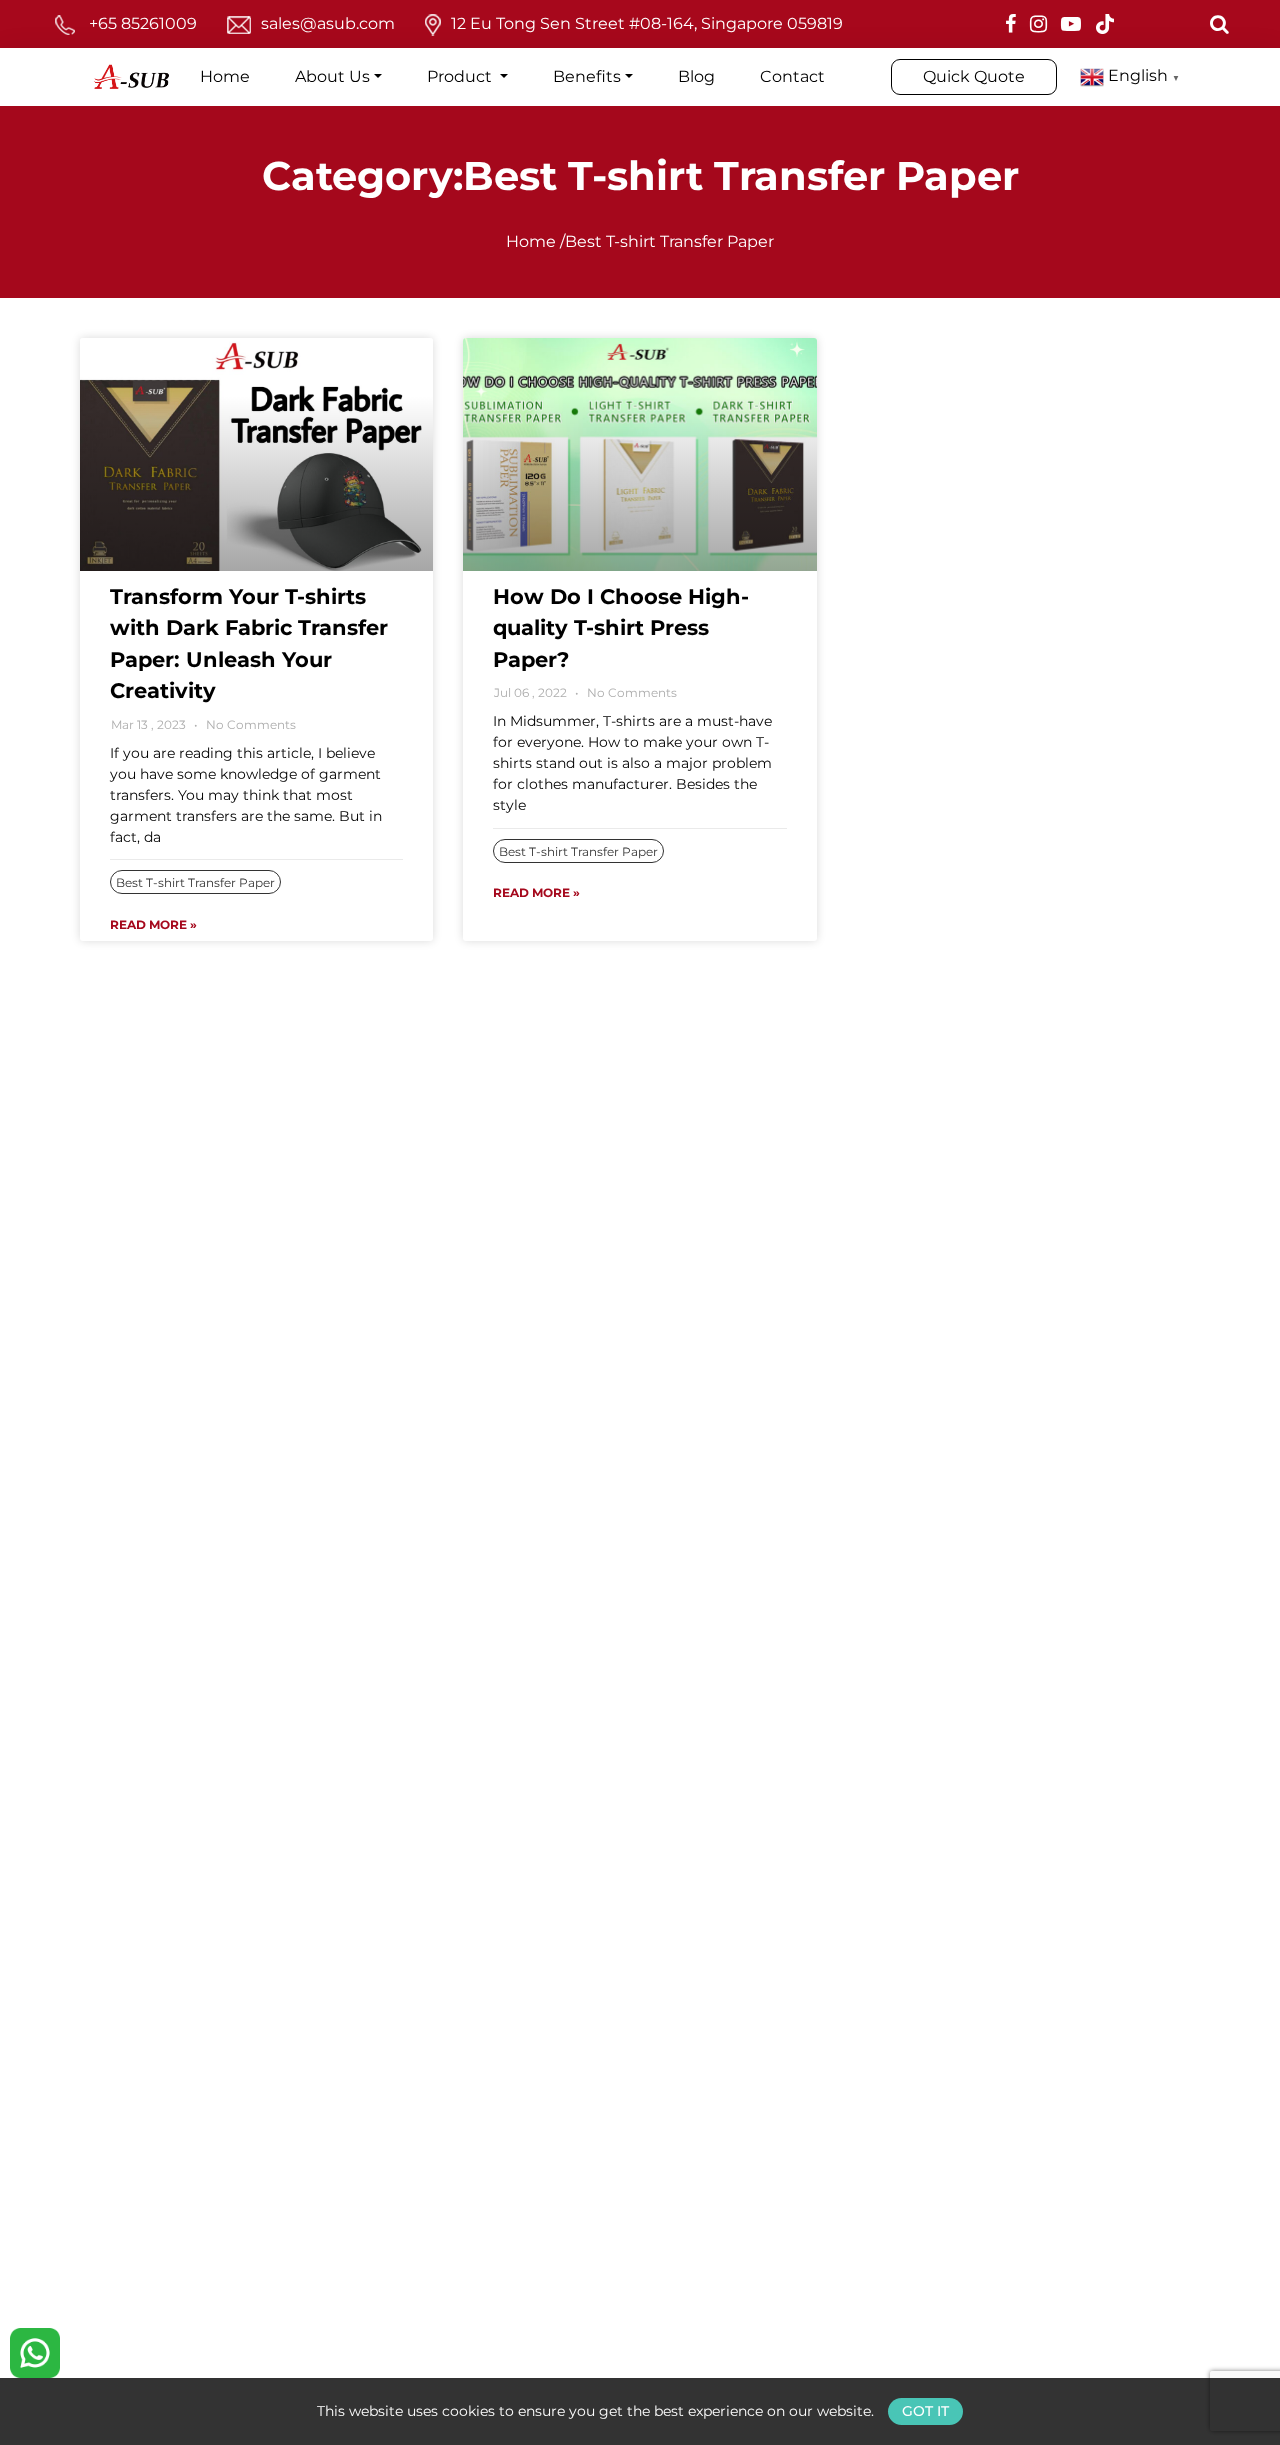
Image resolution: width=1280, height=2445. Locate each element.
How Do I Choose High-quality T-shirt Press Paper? (621, 628)
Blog (696, 76)
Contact (792, 76)
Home (225, 76)
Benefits (587, 76)
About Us (332, 76)
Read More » (153, 924)
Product (461, 76)
